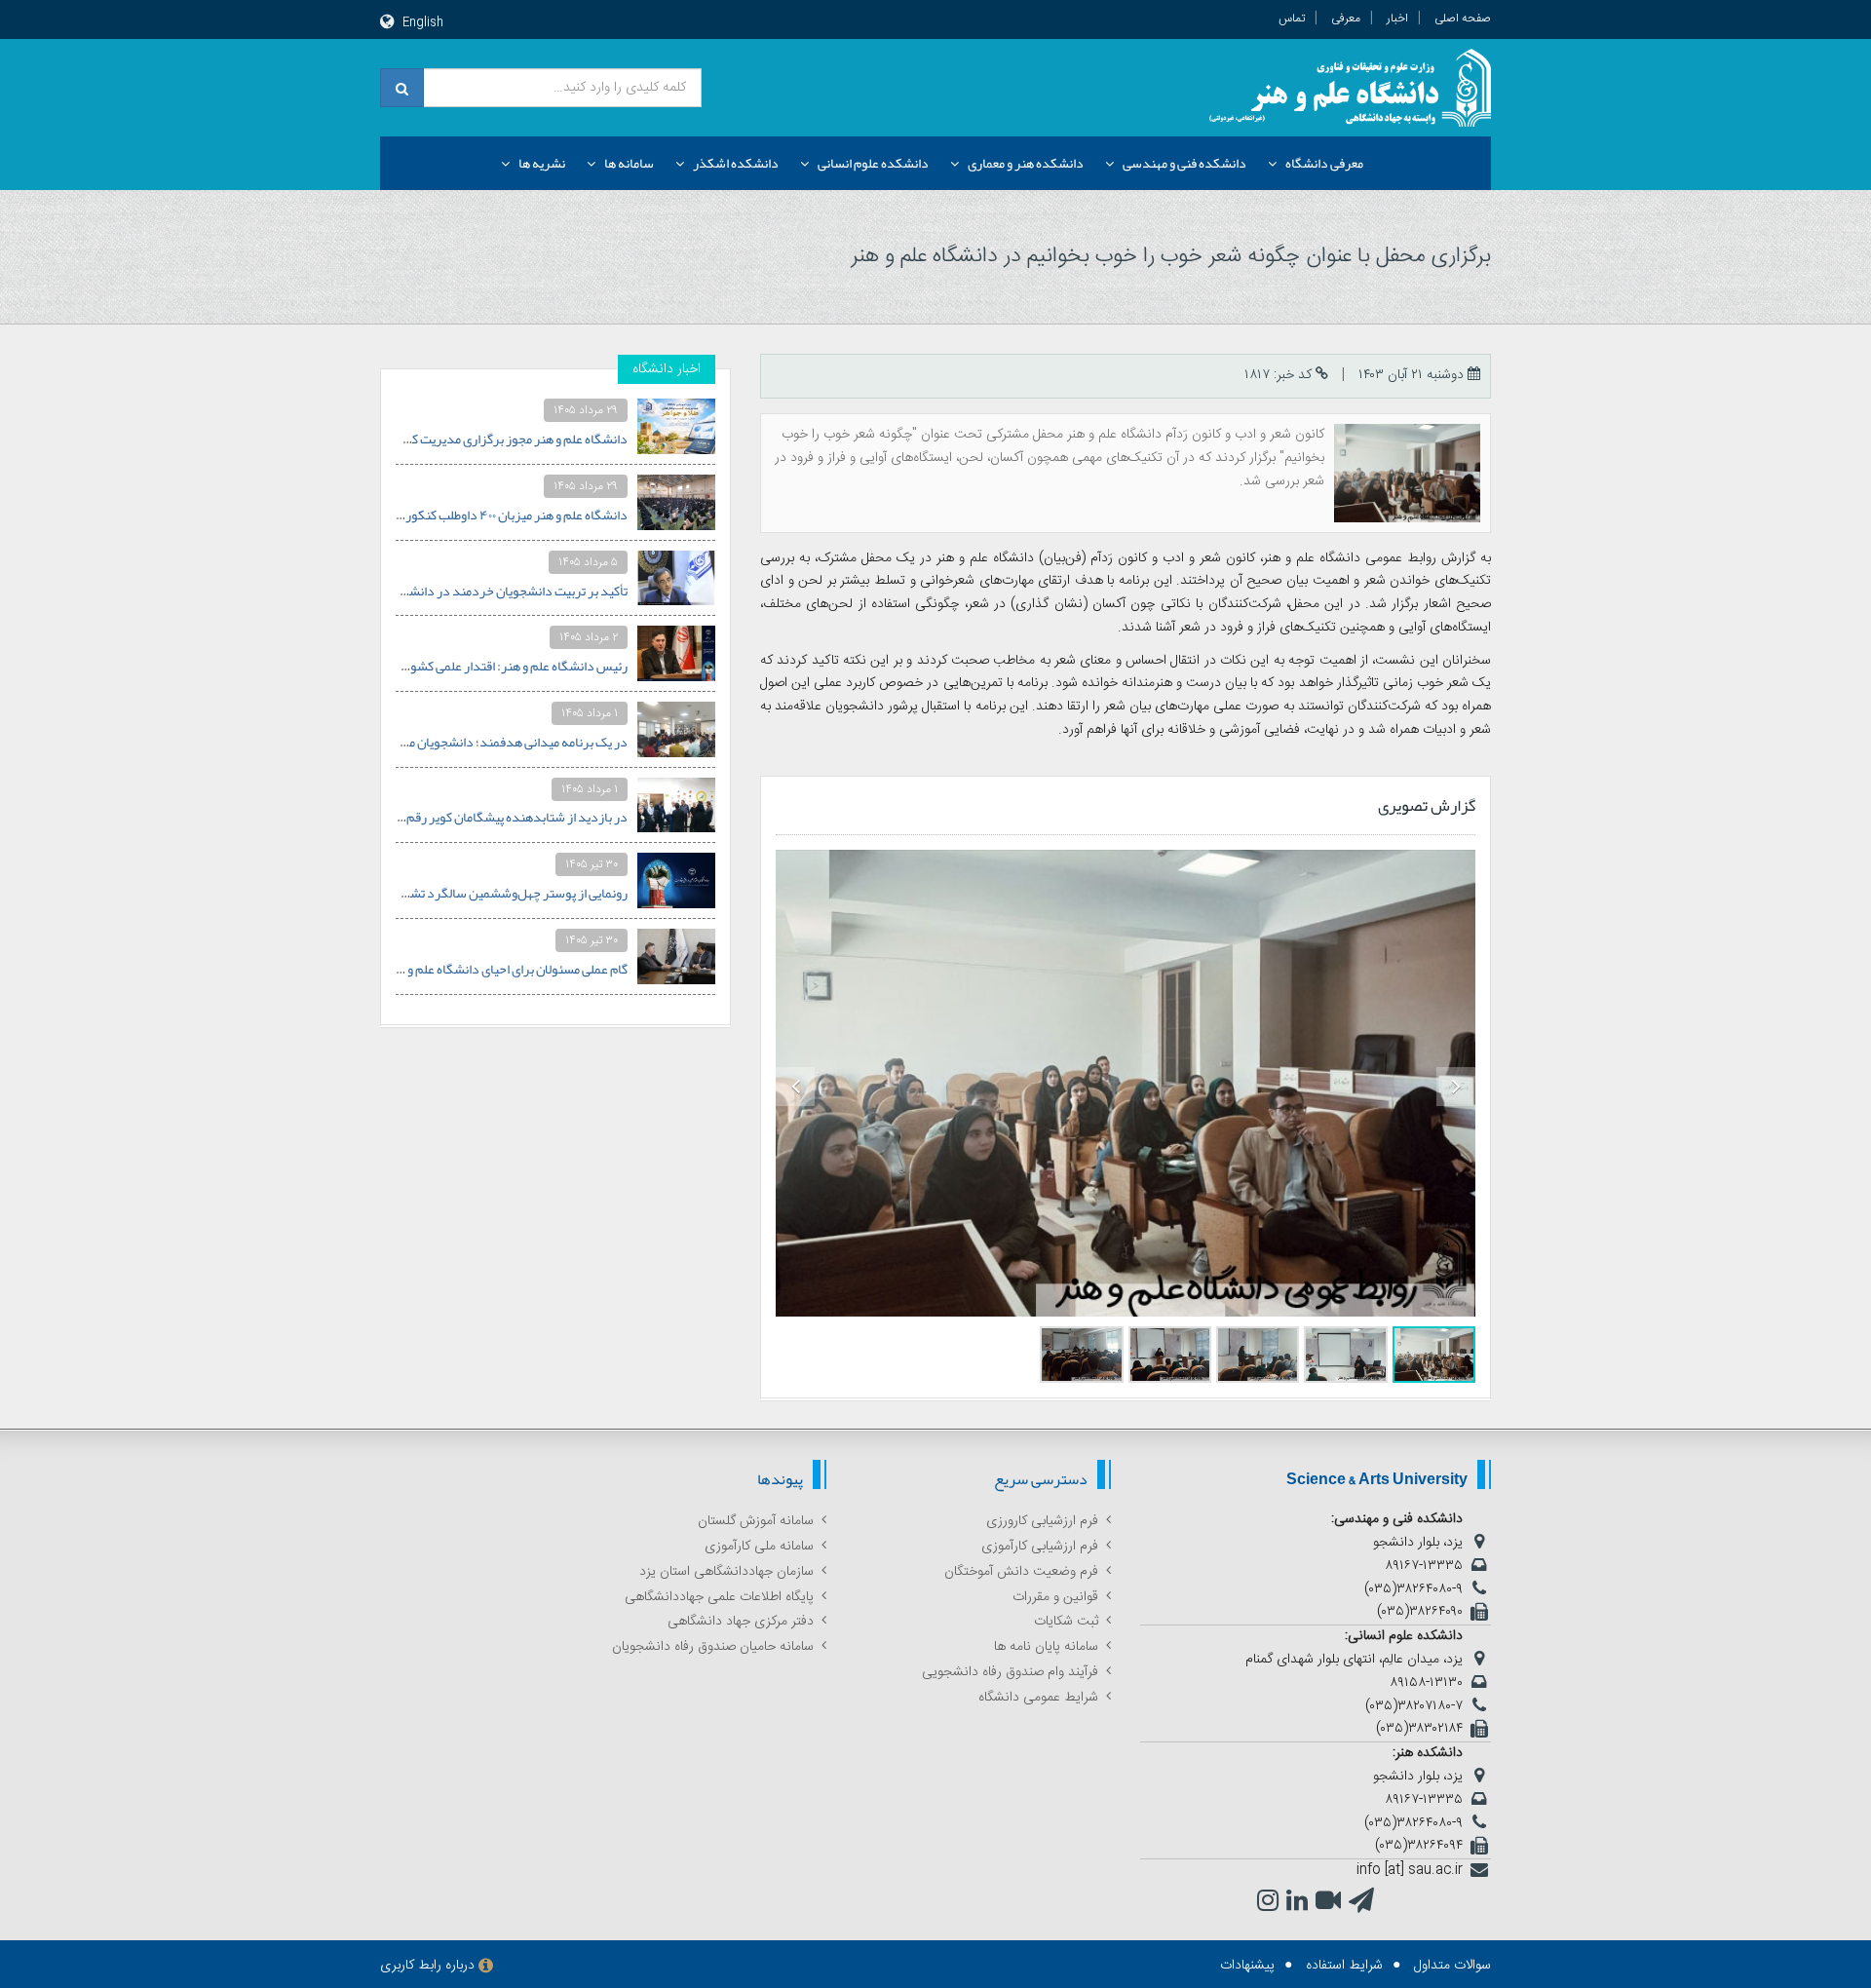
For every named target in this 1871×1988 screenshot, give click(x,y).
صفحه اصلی (1463, 19)
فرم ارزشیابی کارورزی (1042, 1521)
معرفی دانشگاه (1324, 163)
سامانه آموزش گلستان (756, 1521)
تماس (1292, 19)
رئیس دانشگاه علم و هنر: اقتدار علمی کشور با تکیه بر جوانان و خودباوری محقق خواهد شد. (397, 666)
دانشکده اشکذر (736, 163)
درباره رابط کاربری (427, 1966)
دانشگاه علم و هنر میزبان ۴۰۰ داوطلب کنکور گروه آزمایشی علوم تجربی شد (439, 515)
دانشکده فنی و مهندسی (1184, 163)
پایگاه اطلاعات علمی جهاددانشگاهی (719, 1597)
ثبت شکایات (1066, 1622)
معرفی (1346, 19)
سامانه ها (629, 163)
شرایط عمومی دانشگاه (1038, 1698)
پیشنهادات (1247, 1966)
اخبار (1397, 19)
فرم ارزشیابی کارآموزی (1040, 1547)
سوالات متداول (1452, 1966)
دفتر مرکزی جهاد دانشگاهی (741, 1622)
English (423, 22)
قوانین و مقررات (1055, 1597)
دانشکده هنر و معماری (1026, 163)
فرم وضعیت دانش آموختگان (1021, 1572)
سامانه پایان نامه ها (1046, 1647)
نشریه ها (542, 163)
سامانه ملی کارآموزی (759, 1547)
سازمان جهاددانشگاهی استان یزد (726, 1572)
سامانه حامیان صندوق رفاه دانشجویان (713, 1647)
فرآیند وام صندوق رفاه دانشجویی (1010, 1672)
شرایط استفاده (1344, 1966)
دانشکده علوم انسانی (873, 163)
